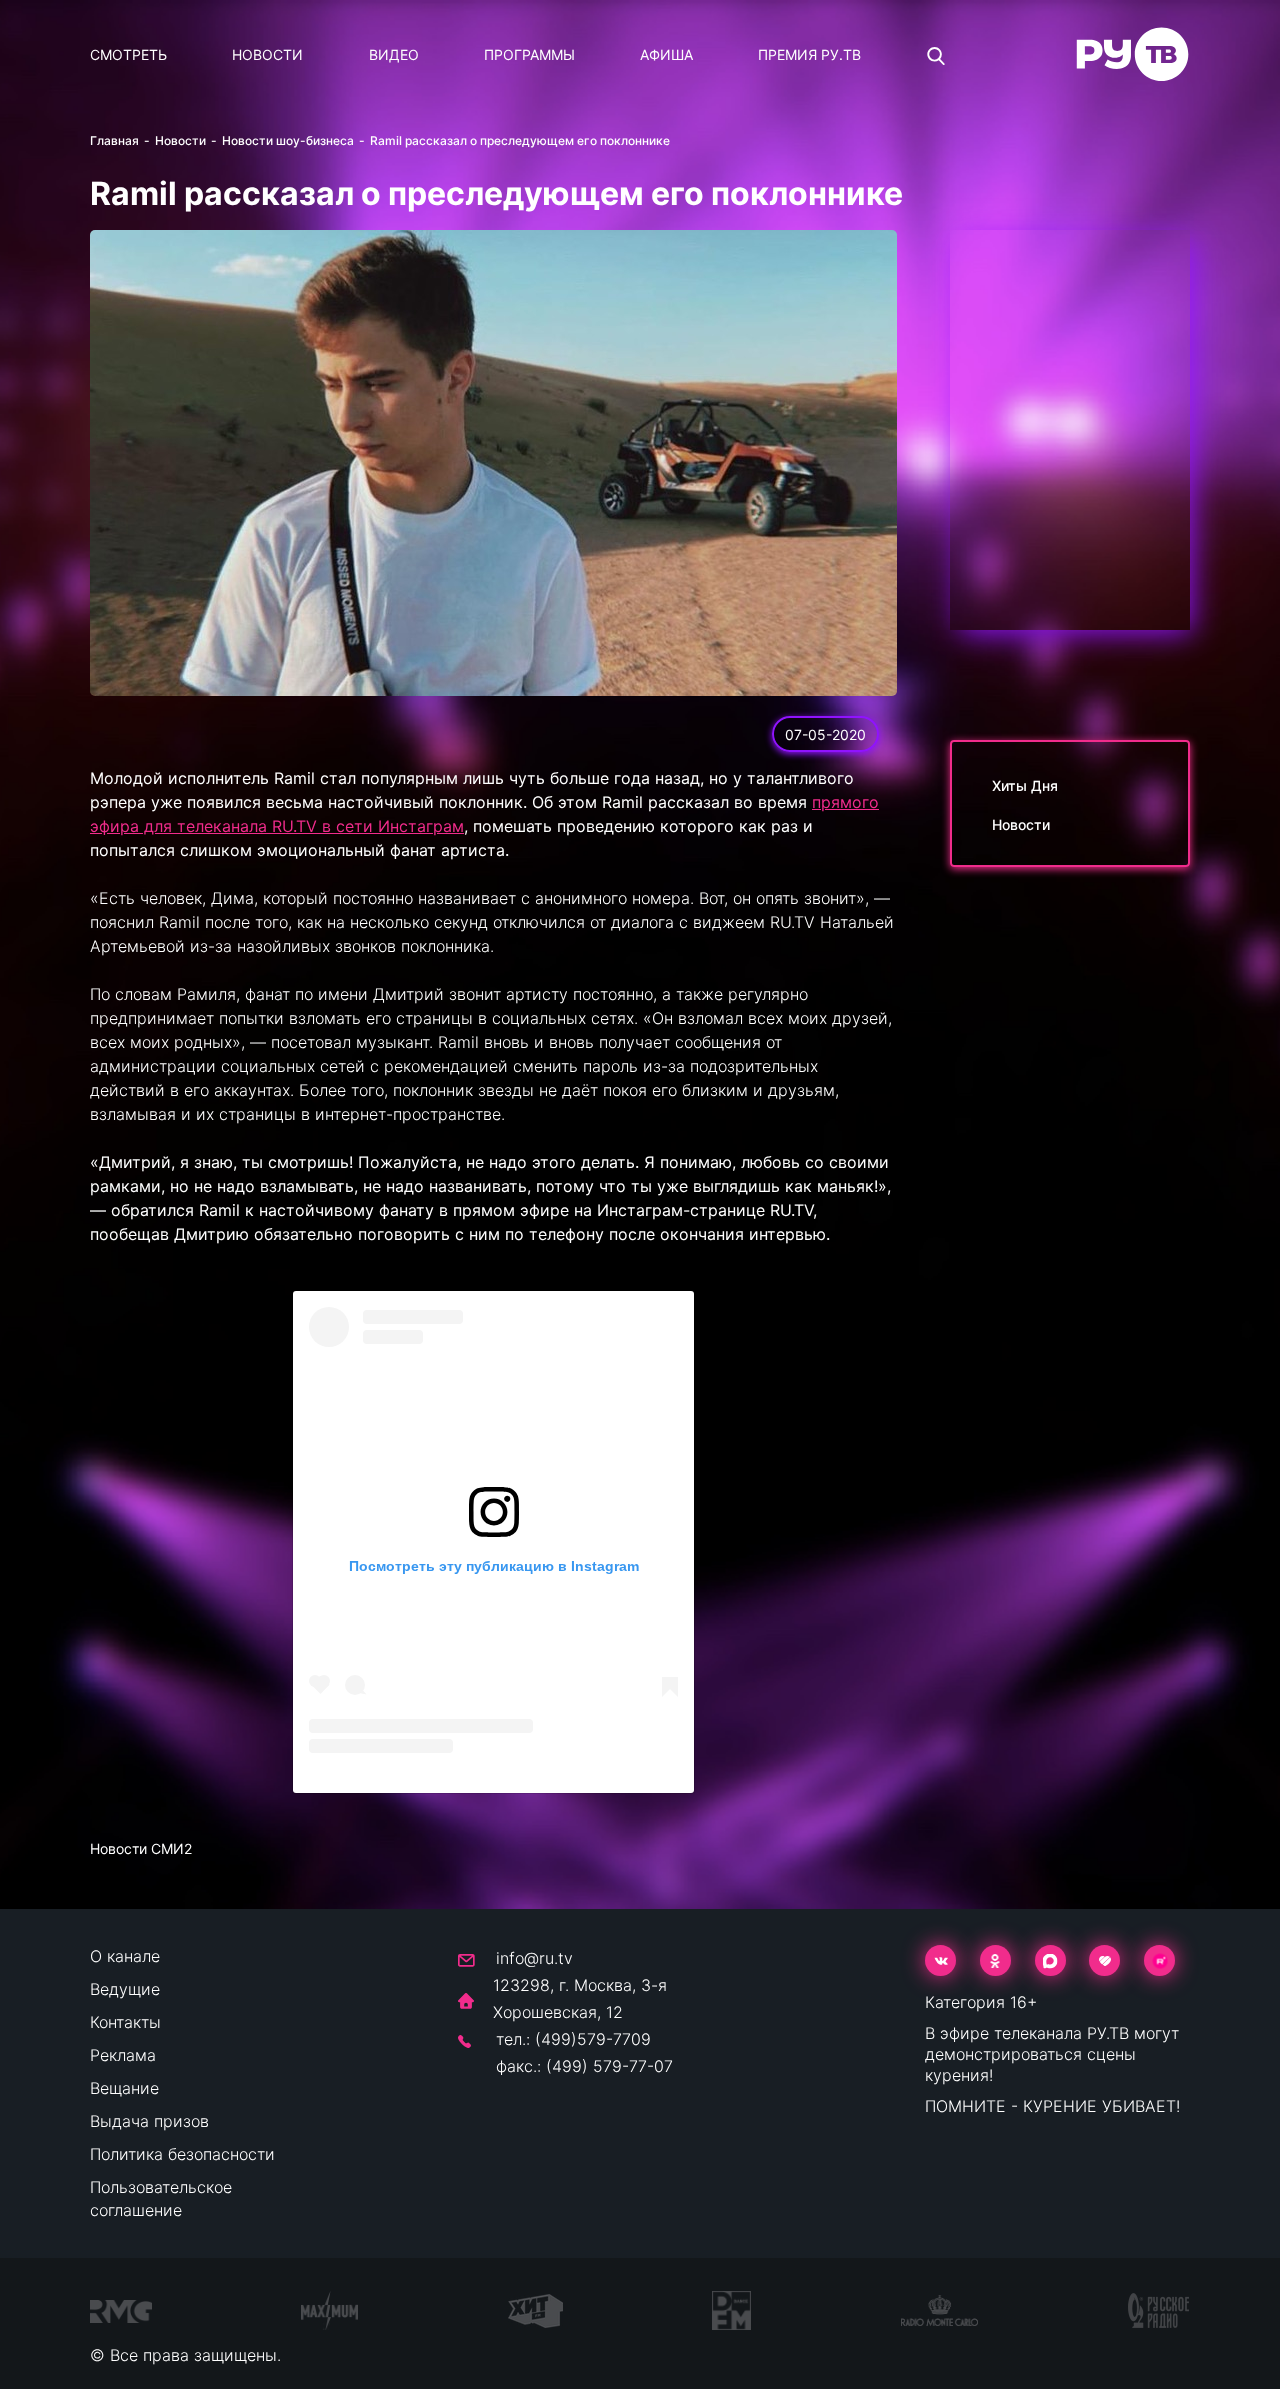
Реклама (123, 2055)
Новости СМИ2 (141, 1848)
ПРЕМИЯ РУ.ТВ (809, 54)
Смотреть (128, 54)
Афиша (666, 54)
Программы (529, 54)
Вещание (124, 2088)
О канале (125, 1956)
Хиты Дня (1025, 785)
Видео (394, 54)
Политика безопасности (182, 2154)
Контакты (125, 2022)
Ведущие (125, 1989)
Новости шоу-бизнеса (288, 140)
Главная (114, 140)
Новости (267, 54)
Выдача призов (149, 2121)
